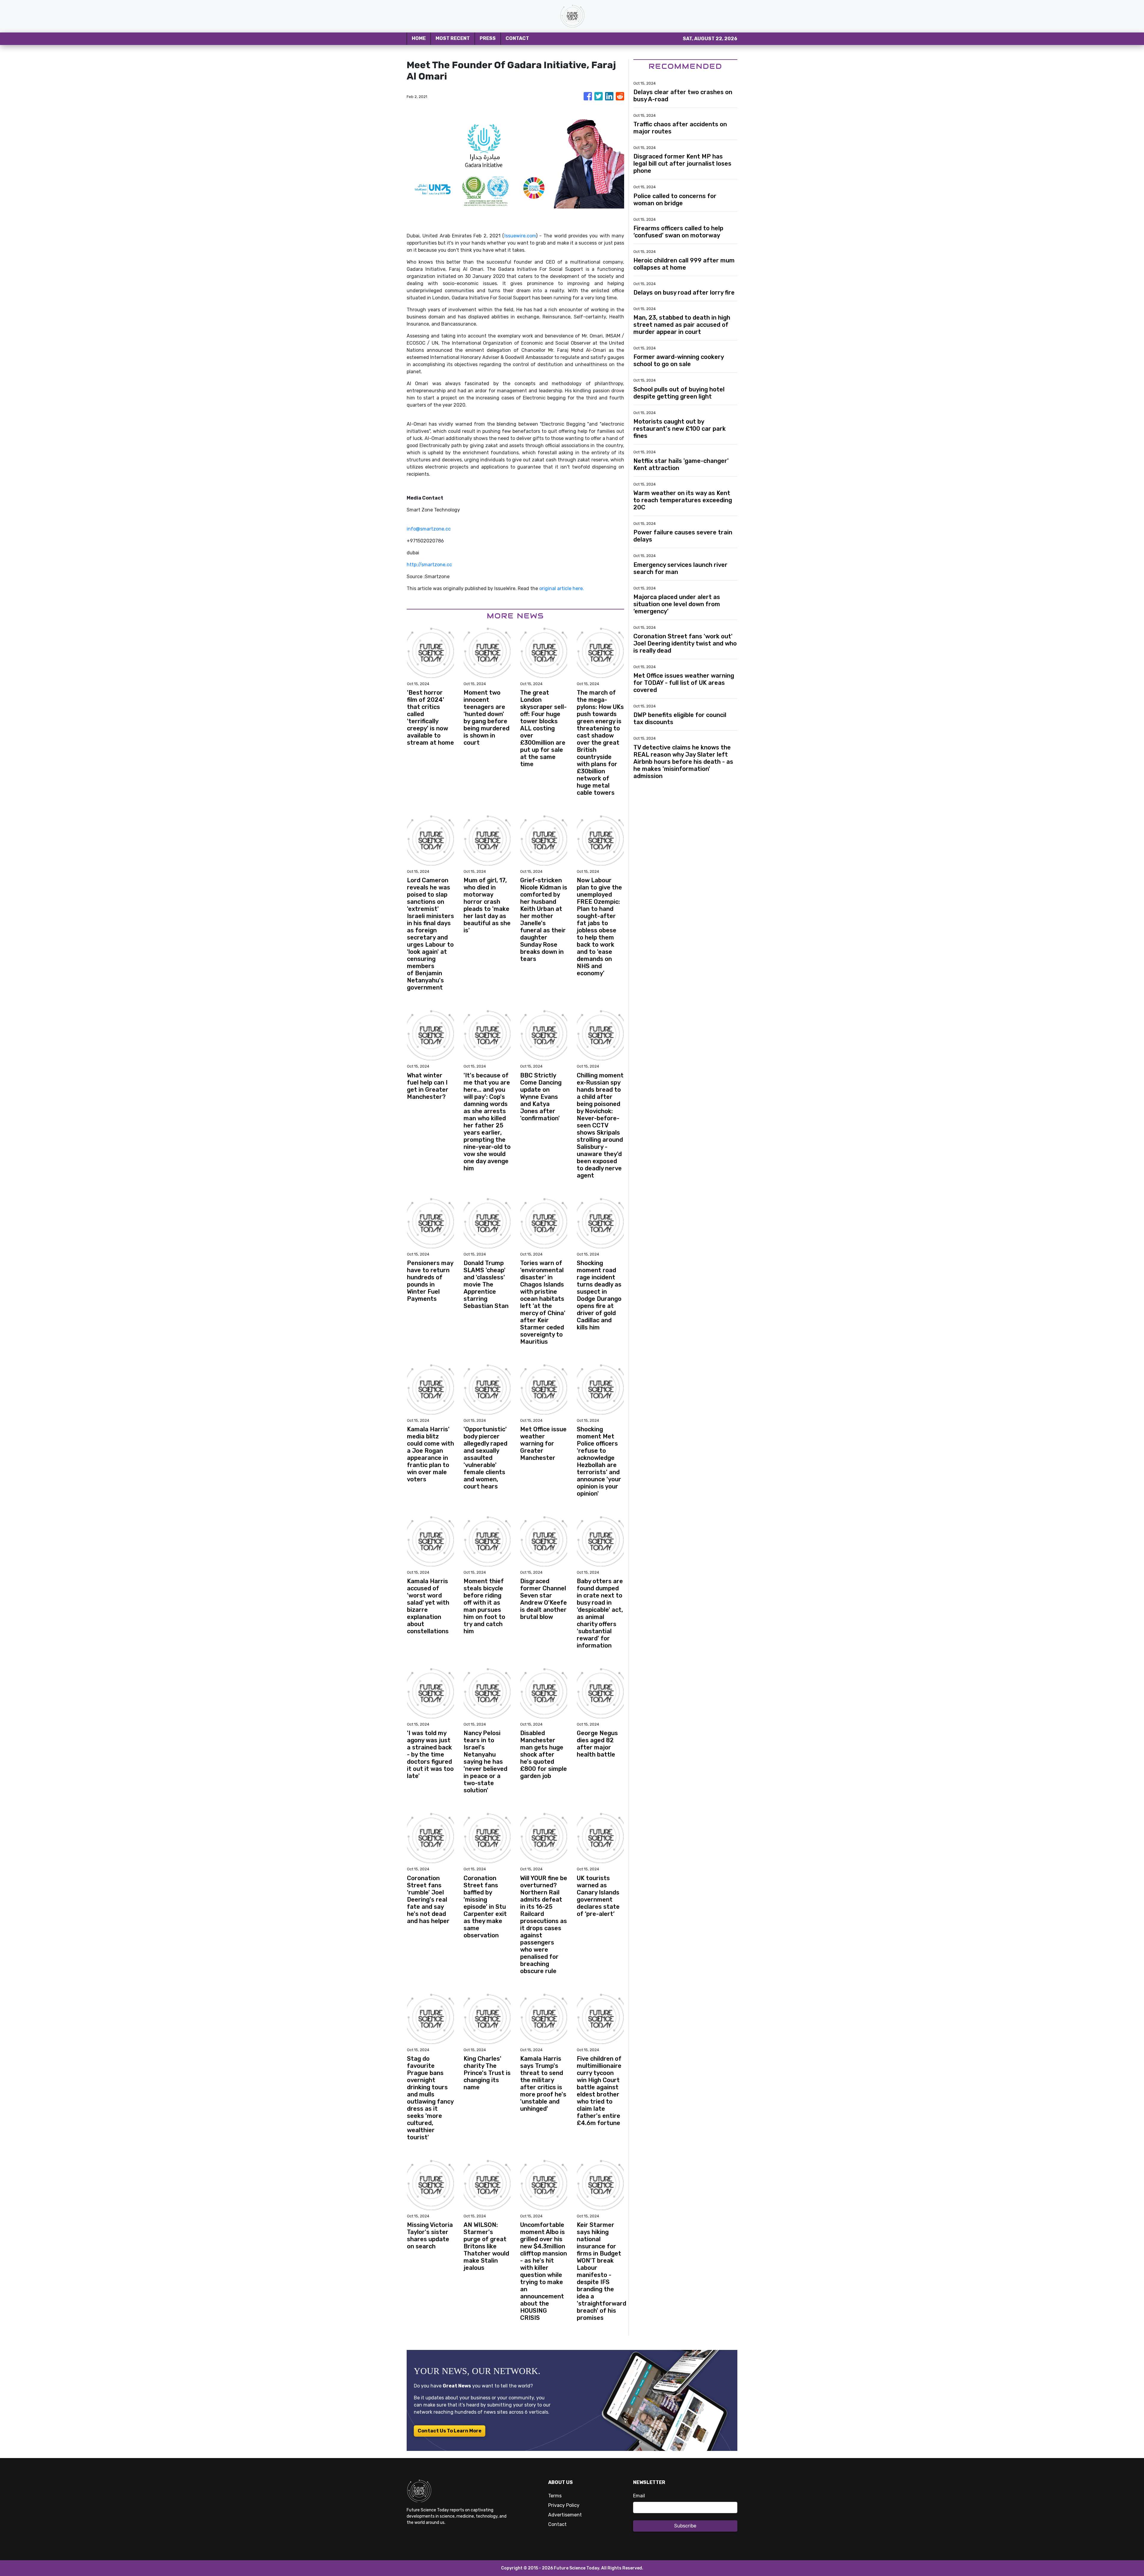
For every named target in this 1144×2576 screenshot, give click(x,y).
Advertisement (565, 2515)
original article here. (562, 588)
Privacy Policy (564, 2505)
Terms (555, 2496)
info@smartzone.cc (429, 529)
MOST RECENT (453, 38)
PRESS (488, 38)
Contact (557, 2524)
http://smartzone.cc (429, 565)
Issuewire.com (520, 236)
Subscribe (685, 2526)
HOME (419, 38)
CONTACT (517, 38)
